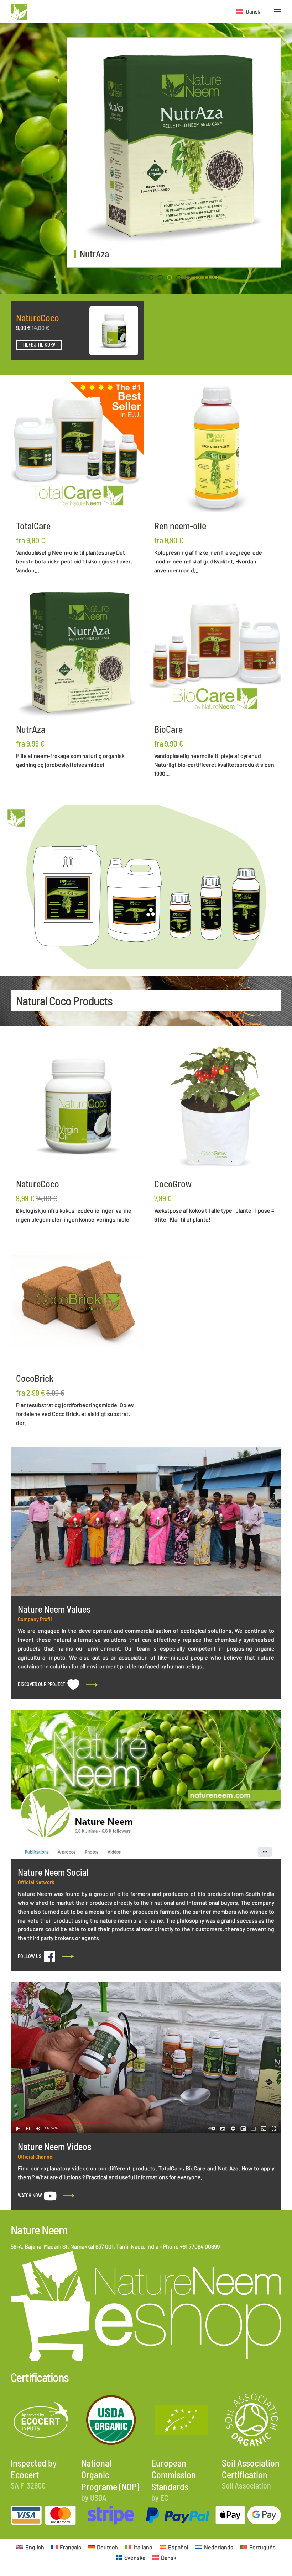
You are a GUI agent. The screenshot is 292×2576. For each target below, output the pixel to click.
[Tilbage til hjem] (19, 12)
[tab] (132, 277)
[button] (248, 12)
